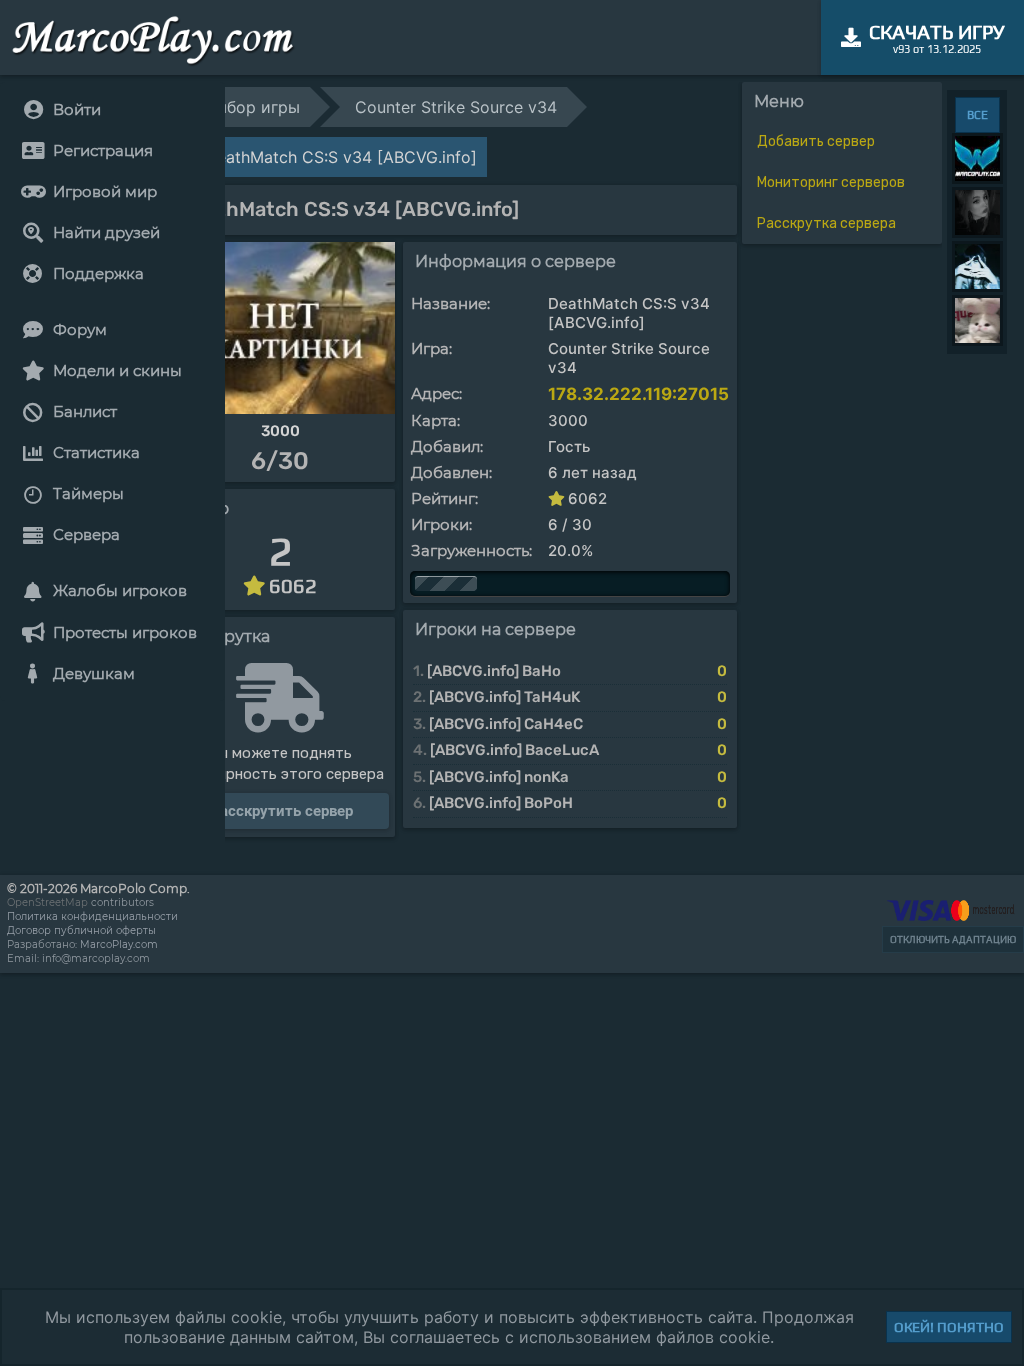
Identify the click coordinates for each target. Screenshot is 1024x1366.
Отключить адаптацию (953, 939)
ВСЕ (977, 115)
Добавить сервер (816, 141)
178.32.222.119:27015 (638, 394)
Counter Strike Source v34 (456, 107)
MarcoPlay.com (119, 944)
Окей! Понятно (949, 1327)
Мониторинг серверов (831, 182)
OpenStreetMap (47, 902)
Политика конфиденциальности (92, 916)
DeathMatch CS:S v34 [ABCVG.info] (341, 157)
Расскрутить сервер (281, 811)
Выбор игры (252, 107)
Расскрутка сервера (826, 223)
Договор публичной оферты (81, 930)
